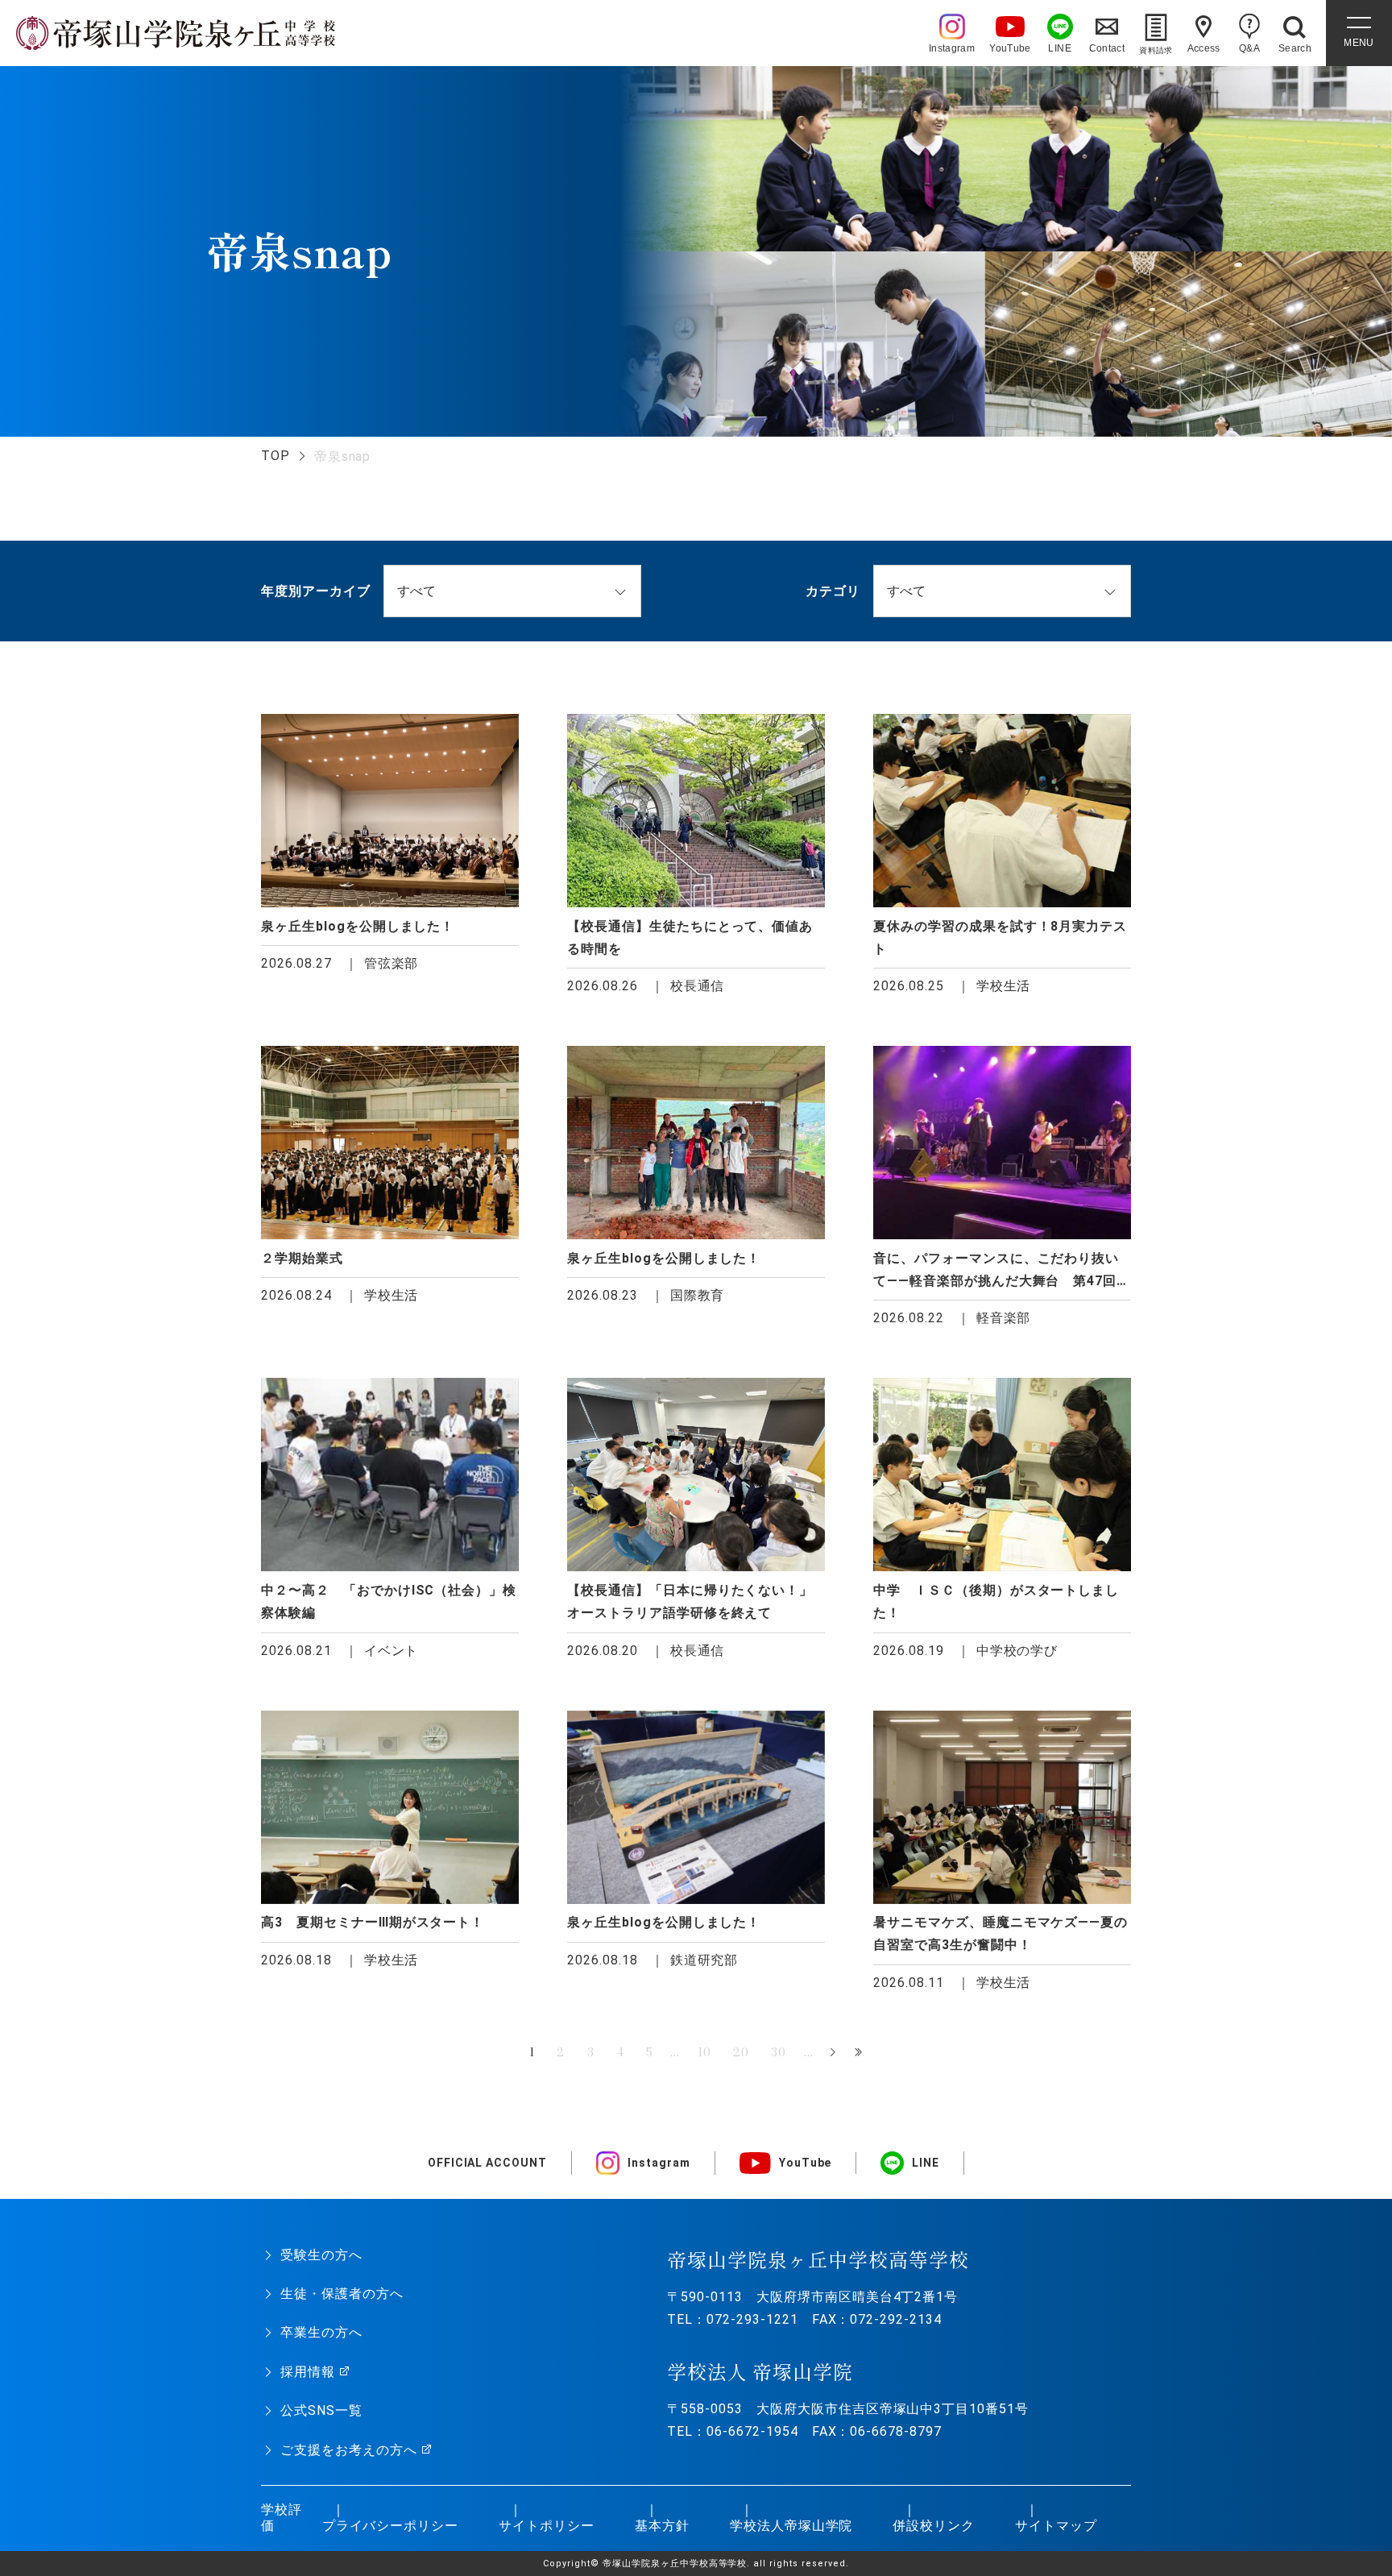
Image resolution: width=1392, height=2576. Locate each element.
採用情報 (308, 2372)
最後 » (860, 2053)
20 (741, 2052)
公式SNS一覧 (321, 2410)
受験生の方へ (321, 2255)
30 (779, 2052)
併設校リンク (934, 2526)
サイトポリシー (547, 2526)
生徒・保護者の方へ (342, 2294)
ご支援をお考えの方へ (349, 2450)
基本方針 (662, 2526)
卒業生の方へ (321, 2332)
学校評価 (282, 2518)
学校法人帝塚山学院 (791, 2526)
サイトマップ (1056, 2526)
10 (704, 2052)
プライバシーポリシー (391, 2526)
